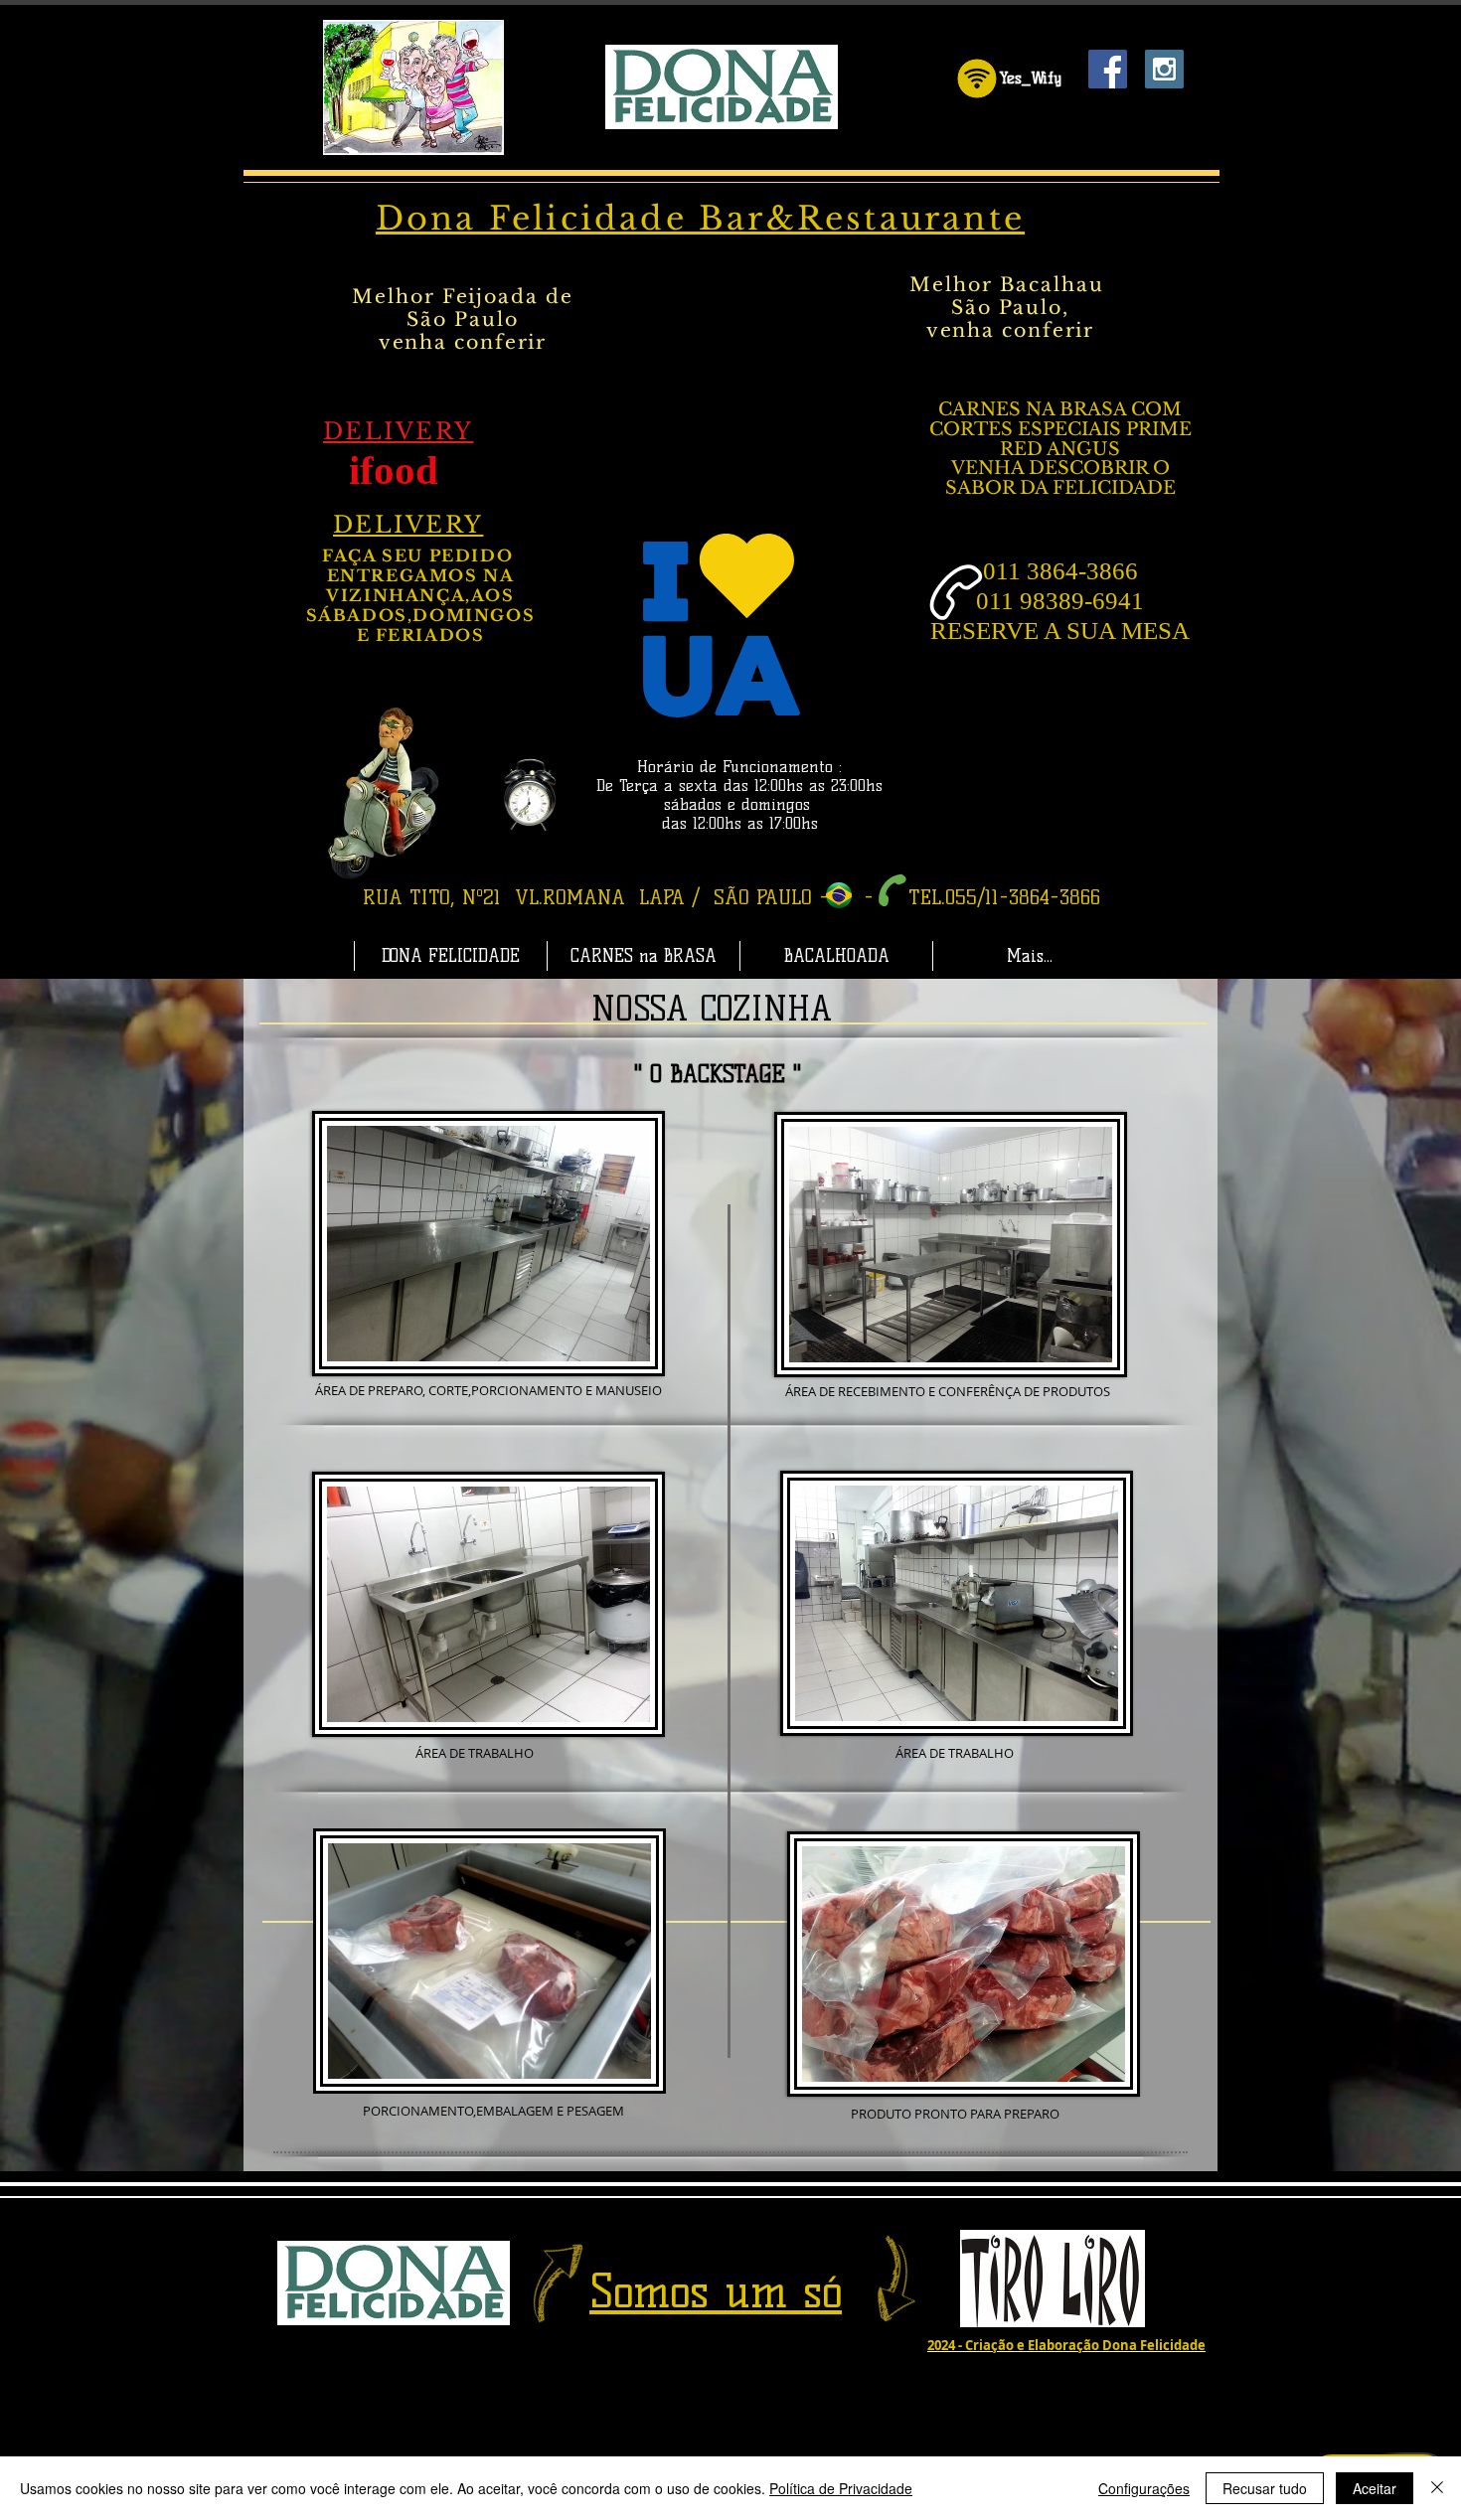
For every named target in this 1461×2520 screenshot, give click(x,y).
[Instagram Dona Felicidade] (1164, 69)
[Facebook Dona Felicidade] (1108, 69)
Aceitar (1375, 2488)
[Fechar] (1437, 2488)
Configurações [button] (1144, 2488)
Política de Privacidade (841, 2488)
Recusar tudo (1265, 2488)
